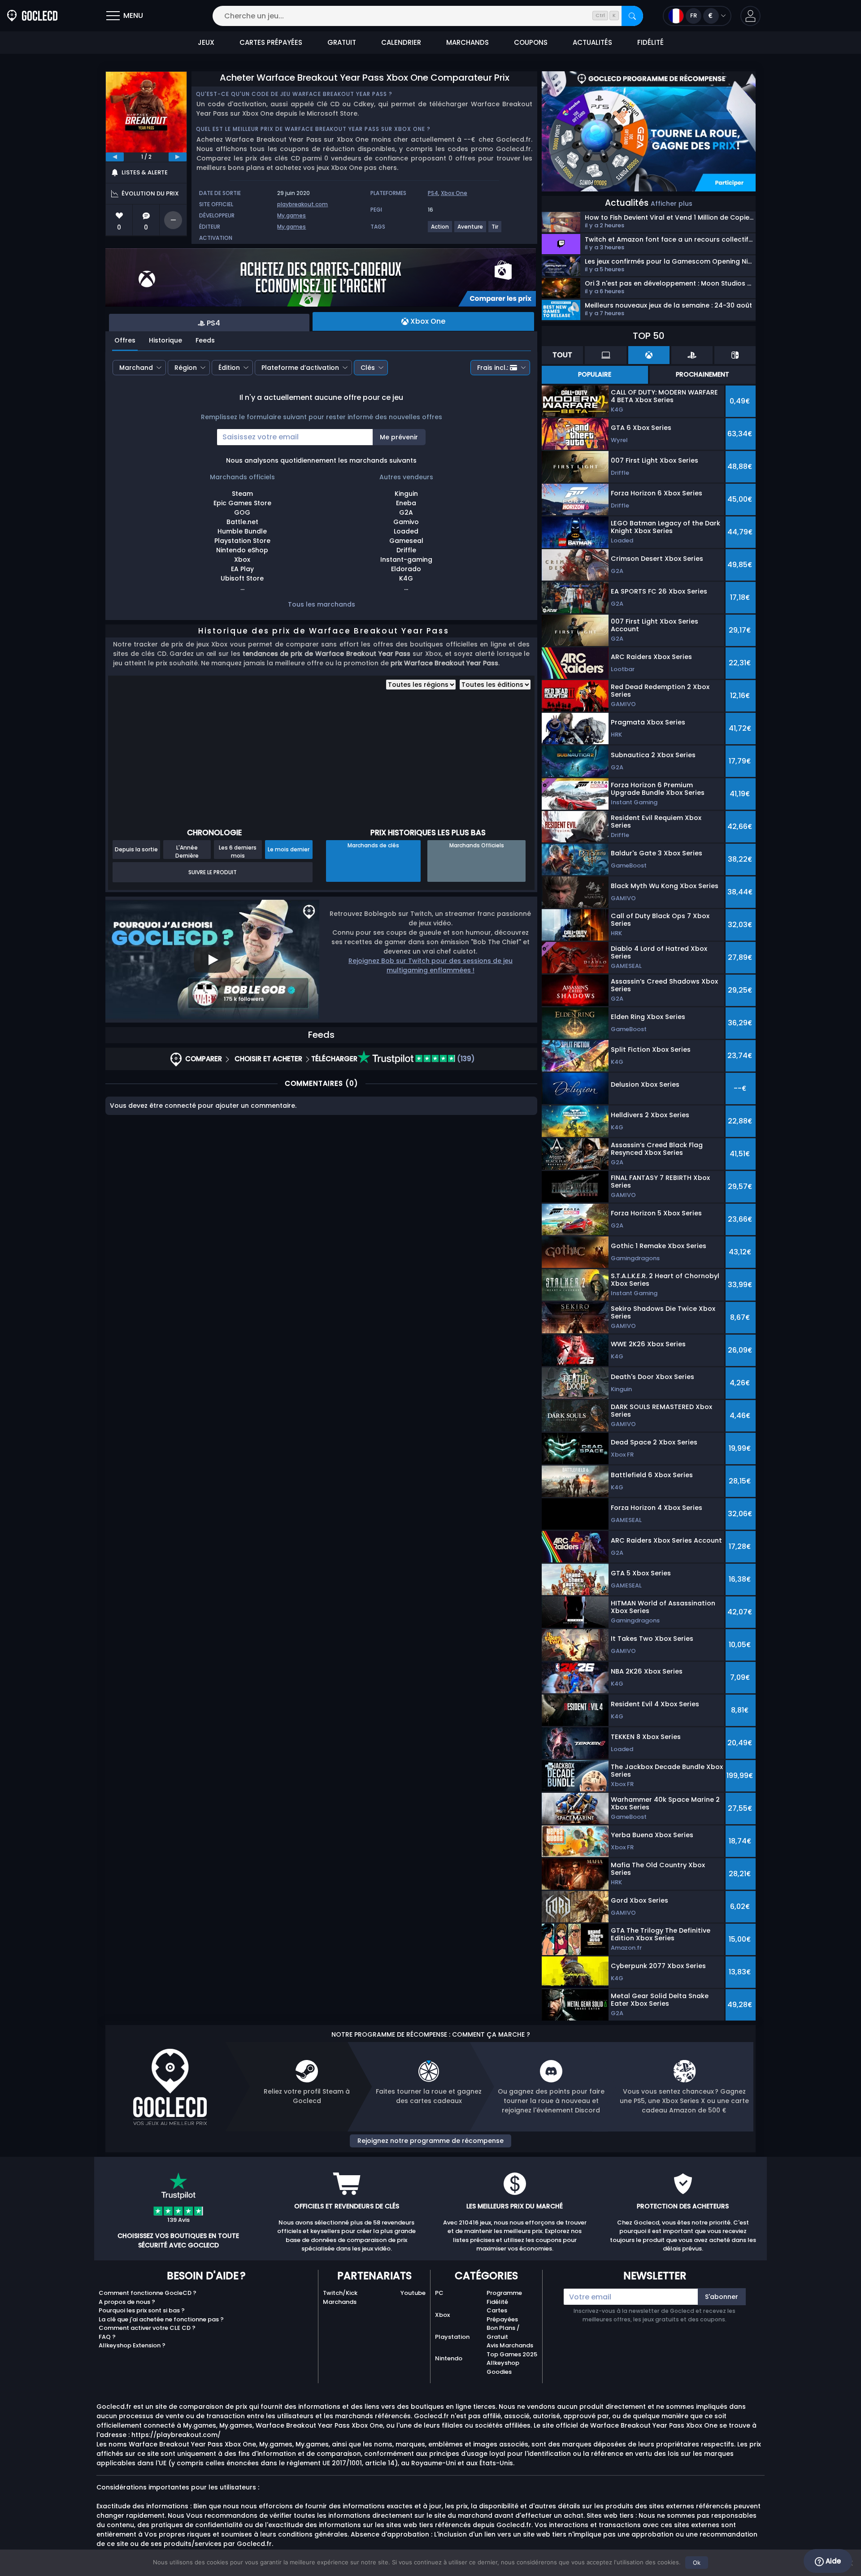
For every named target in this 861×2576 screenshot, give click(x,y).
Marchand (136, 368)
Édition (229, 368)
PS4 (433, 193)
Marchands (340, 2302)
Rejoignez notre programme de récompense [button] (430, 2141)
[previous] (115, 157)
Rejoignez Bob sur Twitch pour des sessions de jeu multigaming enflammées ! (430, 965)
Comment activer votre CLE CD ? (147, 2328)
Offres (125, 340)
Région (186, 368)
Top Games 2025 (512, 2354)
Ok (697, 2563)
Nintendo (449, 2358)
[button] (750, 16)
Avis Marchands (510, 2345)
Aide (832, 2561)
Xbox (442, 2315)
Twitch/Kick (340, 2293)
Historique (165, 340)
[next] (178, 157)
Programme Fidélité (504, 2297)
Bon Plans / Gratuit (503, 2332)
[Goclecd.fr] (32, 16)
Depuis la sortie (136, 849)
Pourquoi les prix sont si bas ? (142, 2310)
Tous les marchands (322, 604)
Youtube (413, 2293)
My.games (291, 215)
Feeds (205, 340)
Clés (368, 368)
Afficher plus (672, 204)
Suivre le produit (213, 872)
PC (439, 2293)
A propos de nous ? (127, 2302)
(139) (465, 1059)
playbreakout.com (302, 204)
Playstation (452, 2337)
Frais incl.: (493, 368)
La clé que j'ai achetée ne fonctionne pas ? (161, 2319)
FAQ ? (107, 2337)
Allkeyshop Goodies (503, 2367)
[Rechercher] (632, 16)
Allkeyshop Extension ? (132, 2345)
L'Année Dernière (187, 851)
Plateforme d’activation (300, 368)
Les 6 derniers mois (238, 851)
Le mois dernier (289, 849)
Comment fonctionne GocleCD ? (148, 2293)
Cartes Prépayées (502, 2315)
